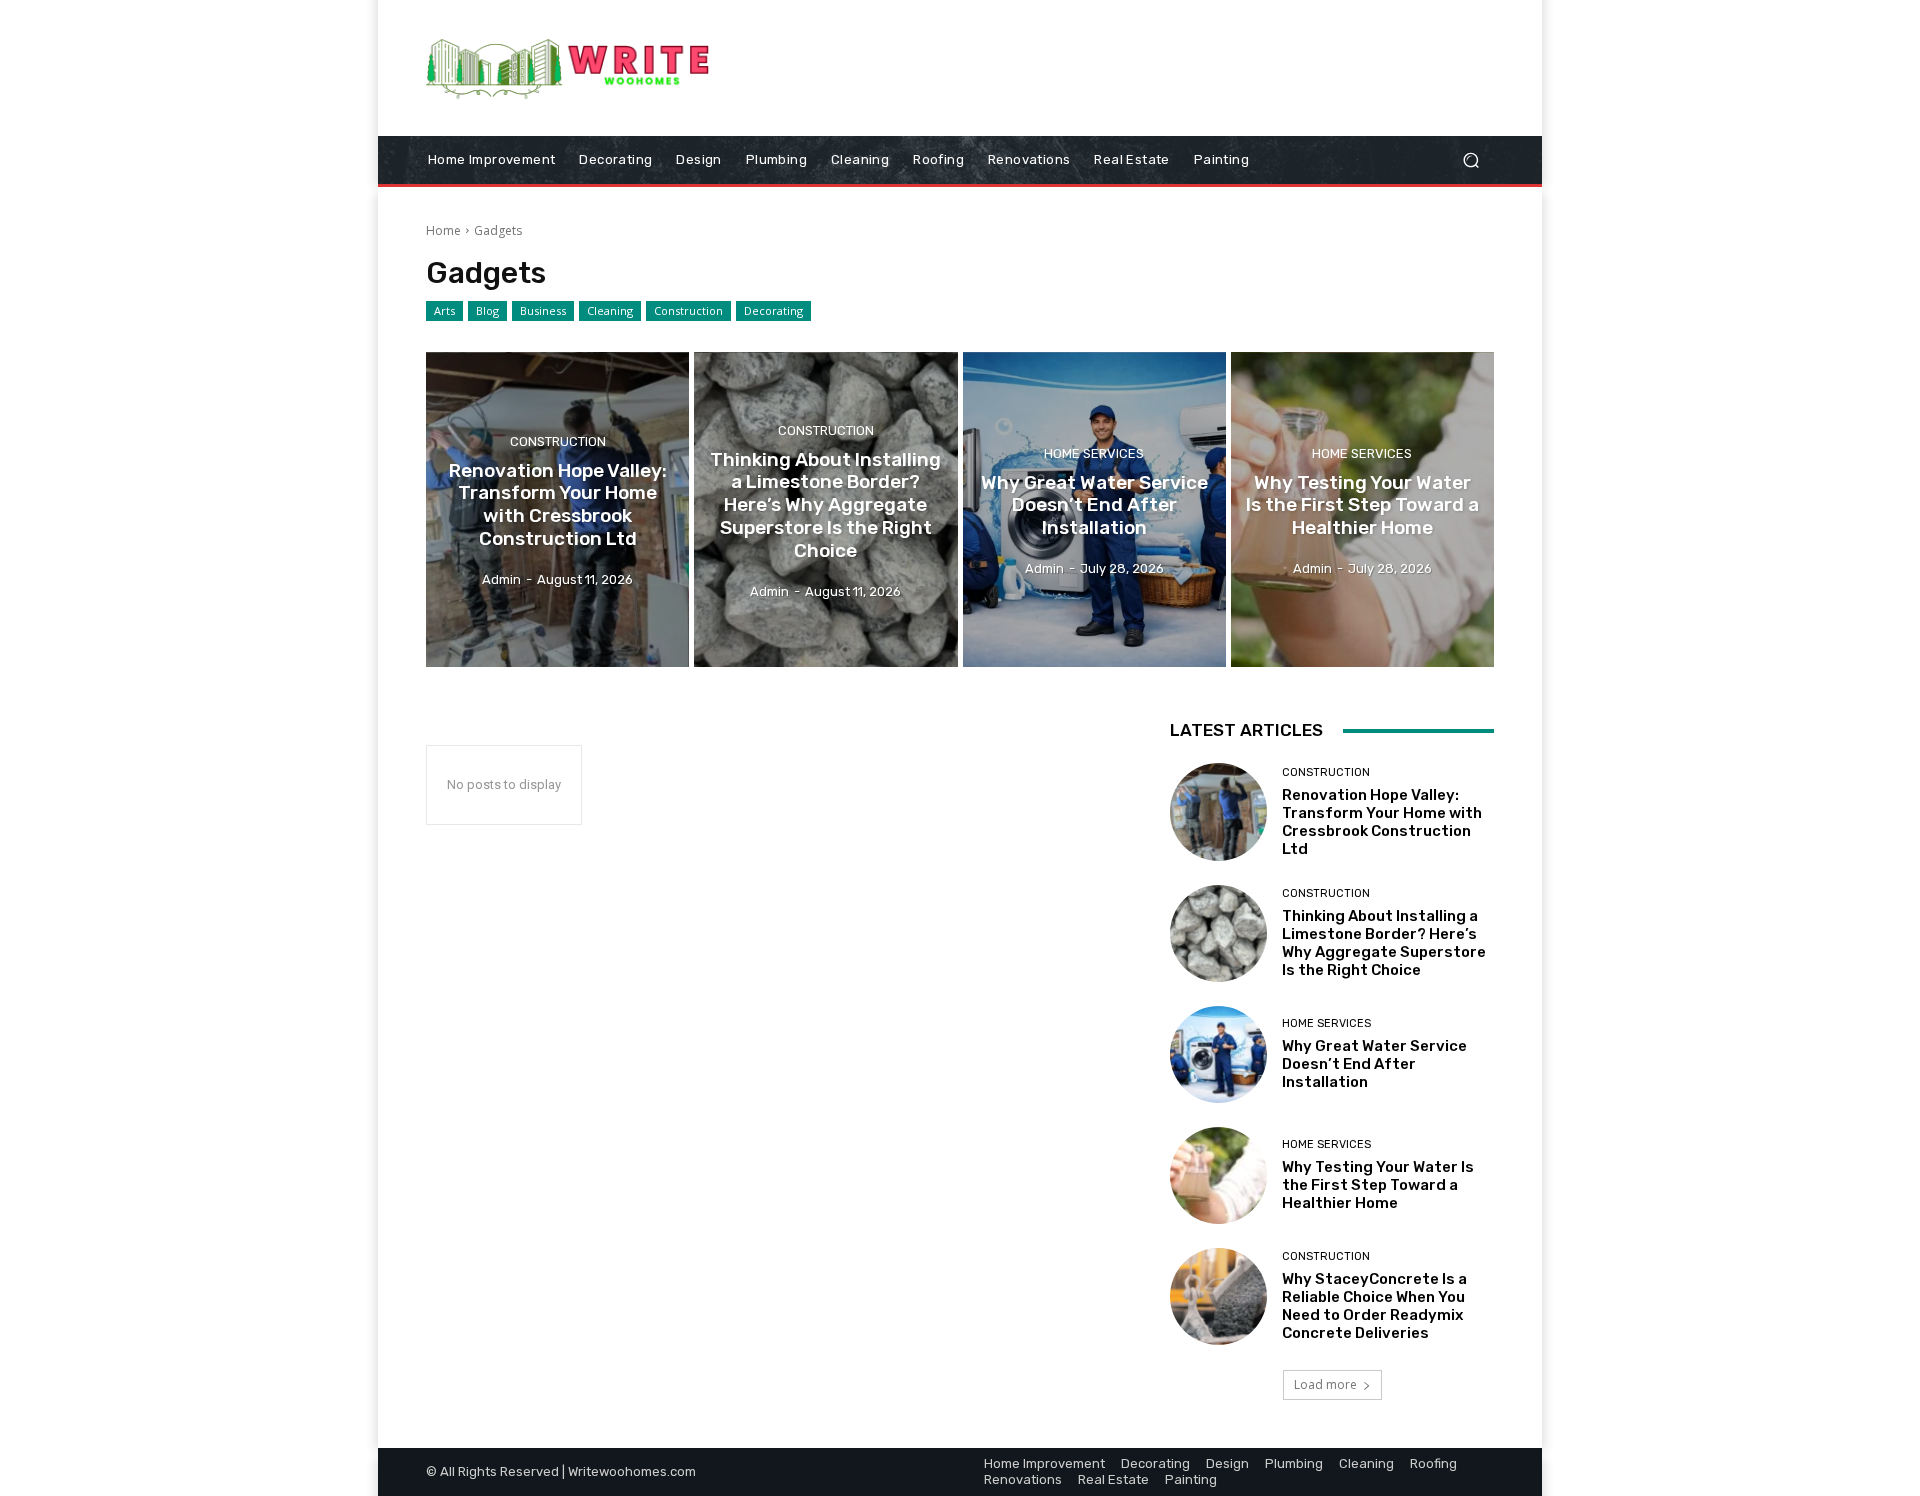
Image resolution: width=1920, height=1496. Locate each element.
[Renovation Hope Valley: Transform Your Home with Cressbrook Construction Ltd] (557, 510)
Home (443, 230)
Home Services (1094, 452)
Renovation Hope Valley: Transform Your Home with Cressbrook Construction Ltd (1382, 822)
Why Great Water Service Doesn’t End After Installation (1374, 1064)
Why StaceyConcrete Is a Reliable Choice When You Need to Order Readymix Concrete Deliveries (1374, 1306)
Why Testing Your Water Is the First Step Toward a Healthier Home (1378, 1185)
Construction (688, 310)
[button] (1470, 159)
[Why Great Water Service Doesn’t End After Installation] (1094, 510)
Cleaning (610, 310)
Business (543, 310)
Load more (1325, 1384)
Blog (487, 310)
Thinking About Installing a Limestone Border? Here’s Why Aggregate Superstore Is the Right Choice (1384, 943)
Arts (444, 310)
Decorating (773, 310)
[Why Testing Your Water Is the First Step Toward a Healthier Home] (1362, 510)
